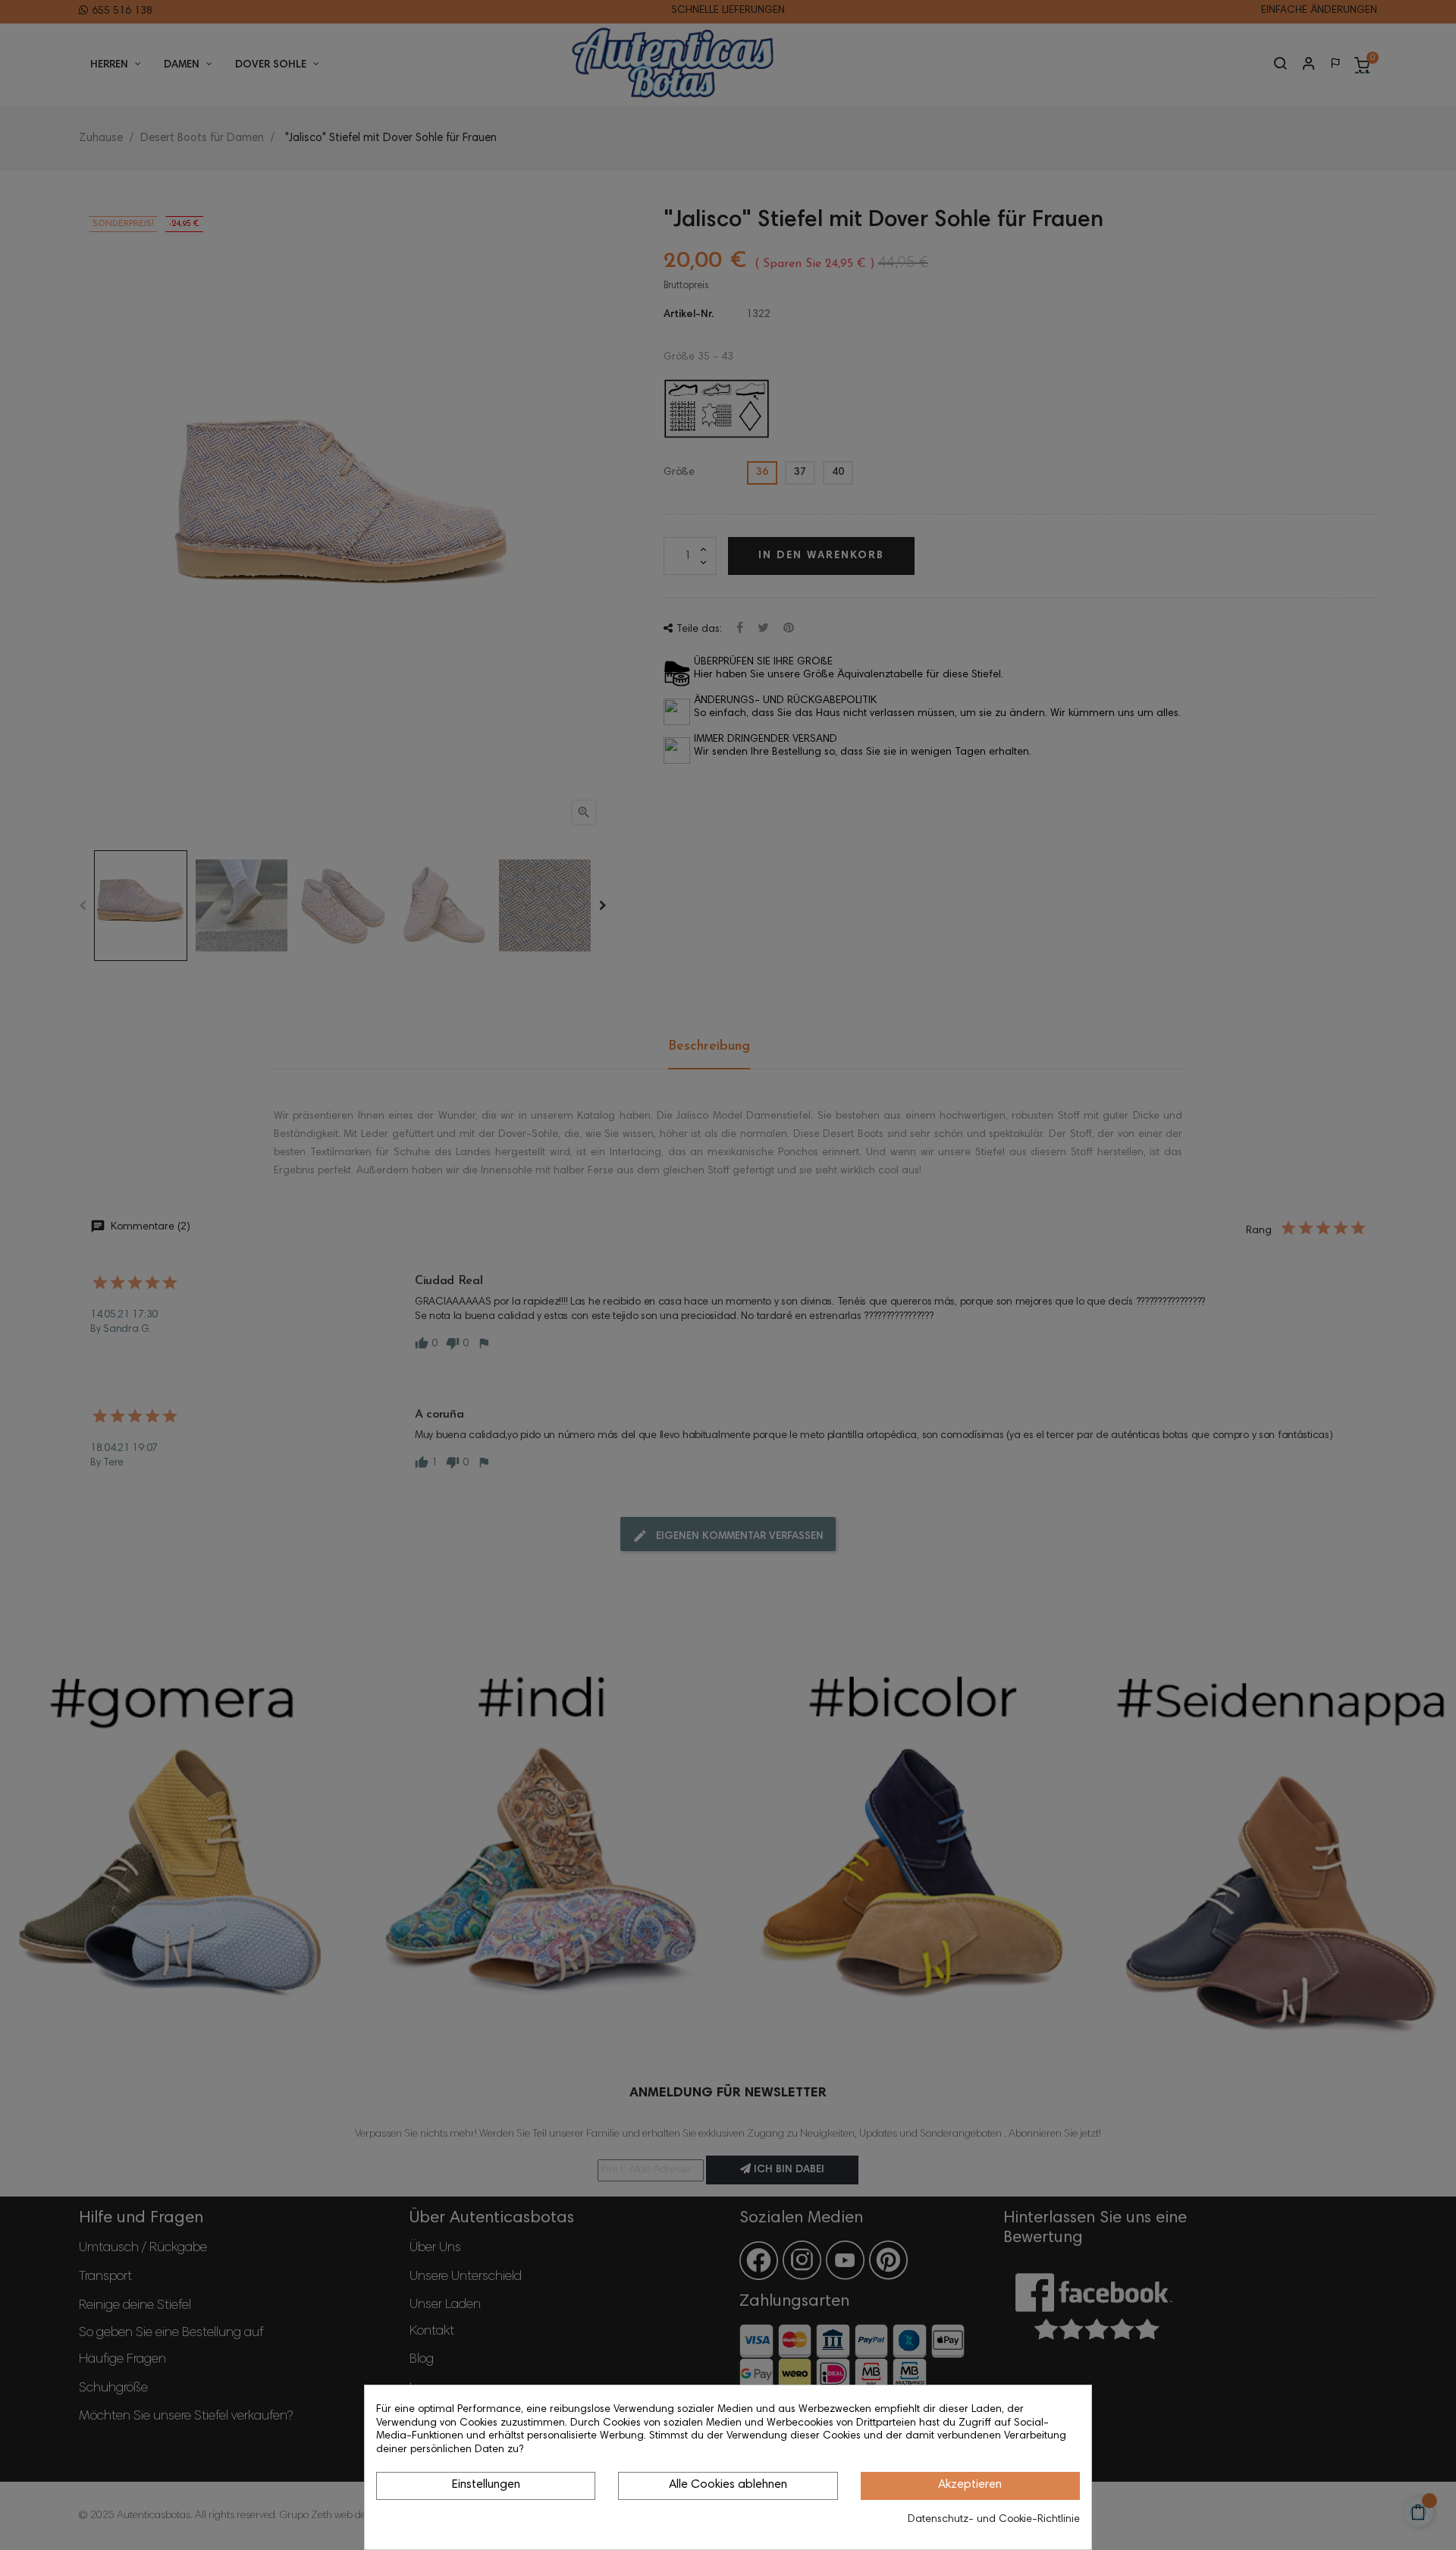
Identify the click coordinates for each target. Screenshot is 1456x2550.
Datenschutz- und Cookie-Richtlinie (994, 2520)
